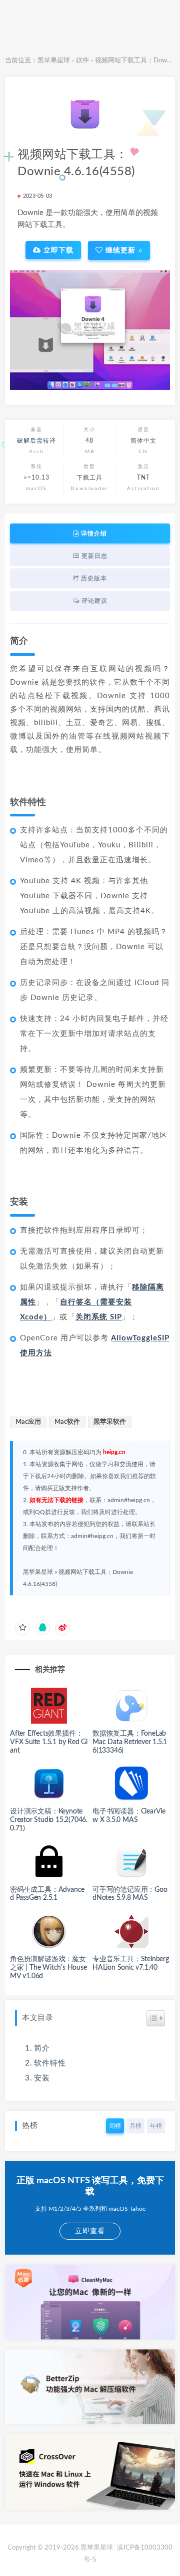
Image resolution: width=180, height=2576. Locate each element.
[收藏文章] (22, 1628)
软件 (82, 61)
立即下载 (57, 250)
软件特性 (50, 2063)
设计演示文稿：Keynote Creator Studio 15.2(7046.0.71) (49, 1820)
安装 (42, 2078)
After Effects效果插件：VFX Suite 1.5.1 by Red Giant (49, 1742)
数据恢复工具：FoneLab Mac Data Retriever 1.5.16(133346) (130, 1742)
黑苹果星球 (54, 61)
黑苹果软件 (110, 1422)
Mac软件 (67, 1422)
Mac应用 (28, 1422)
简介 (42, 2048)
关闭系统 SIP (99, 1317)
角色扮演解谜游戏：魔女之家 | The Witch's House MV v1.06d (48, 1968)
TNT (143, 478)
